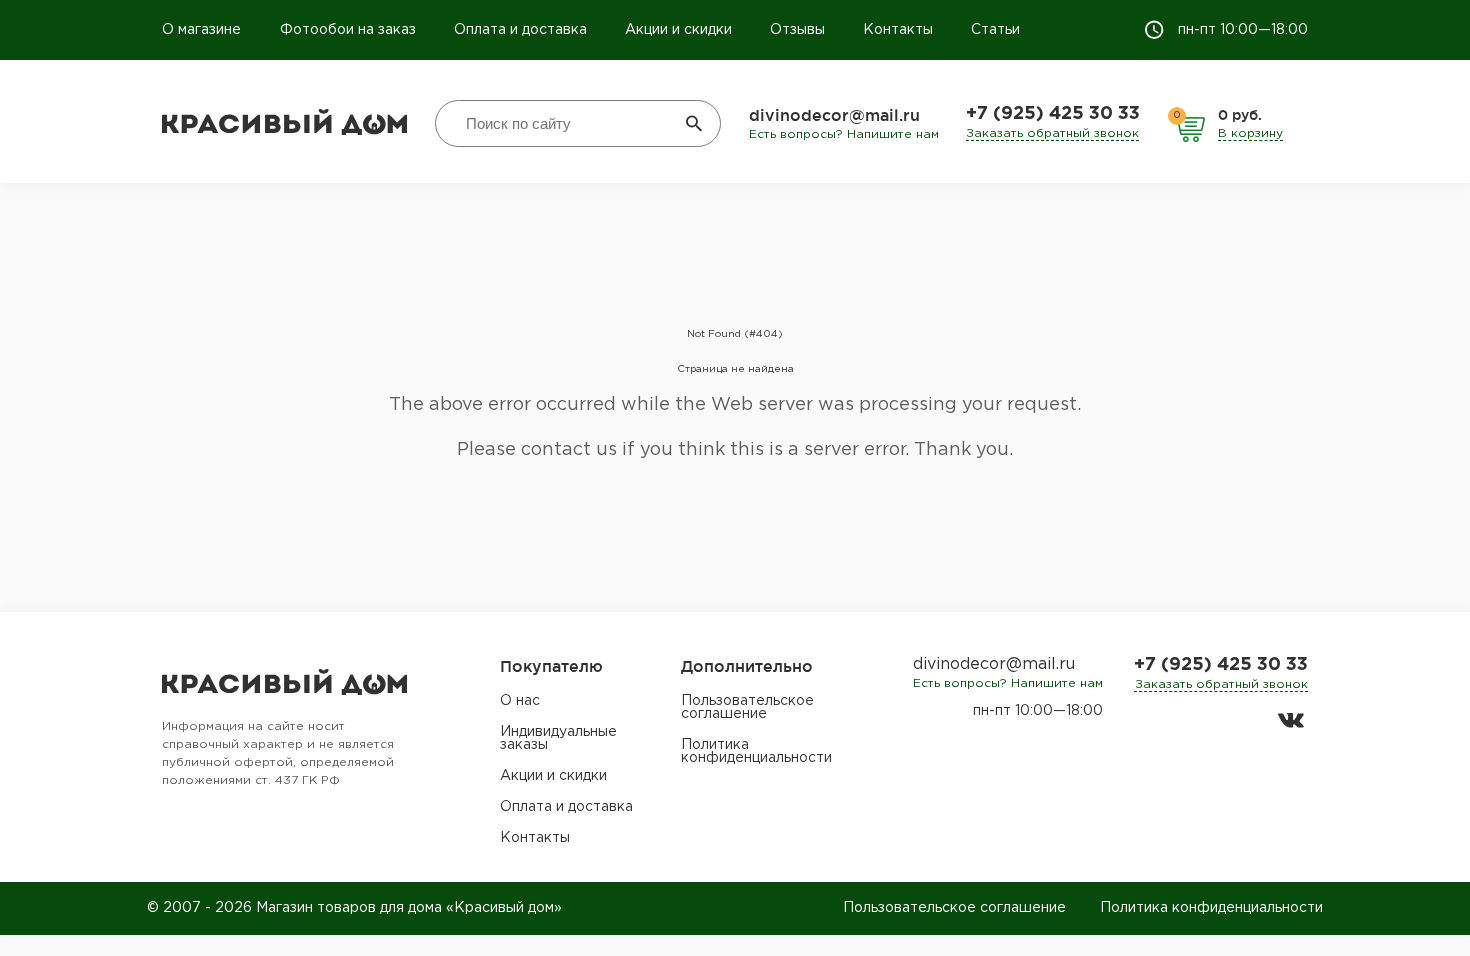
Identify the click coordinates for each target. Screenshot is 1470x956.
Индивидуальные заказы (558, 738)
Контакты (898, 30)
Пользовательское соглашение (747, 707)
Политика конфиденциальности (756, 751)
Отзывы (797, 30)
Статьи (995, 30)
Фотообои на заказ (348, 30)
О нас (520, 701)
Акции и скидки (678, 30)
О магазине (203, 30)
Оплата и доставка (520, 30)
